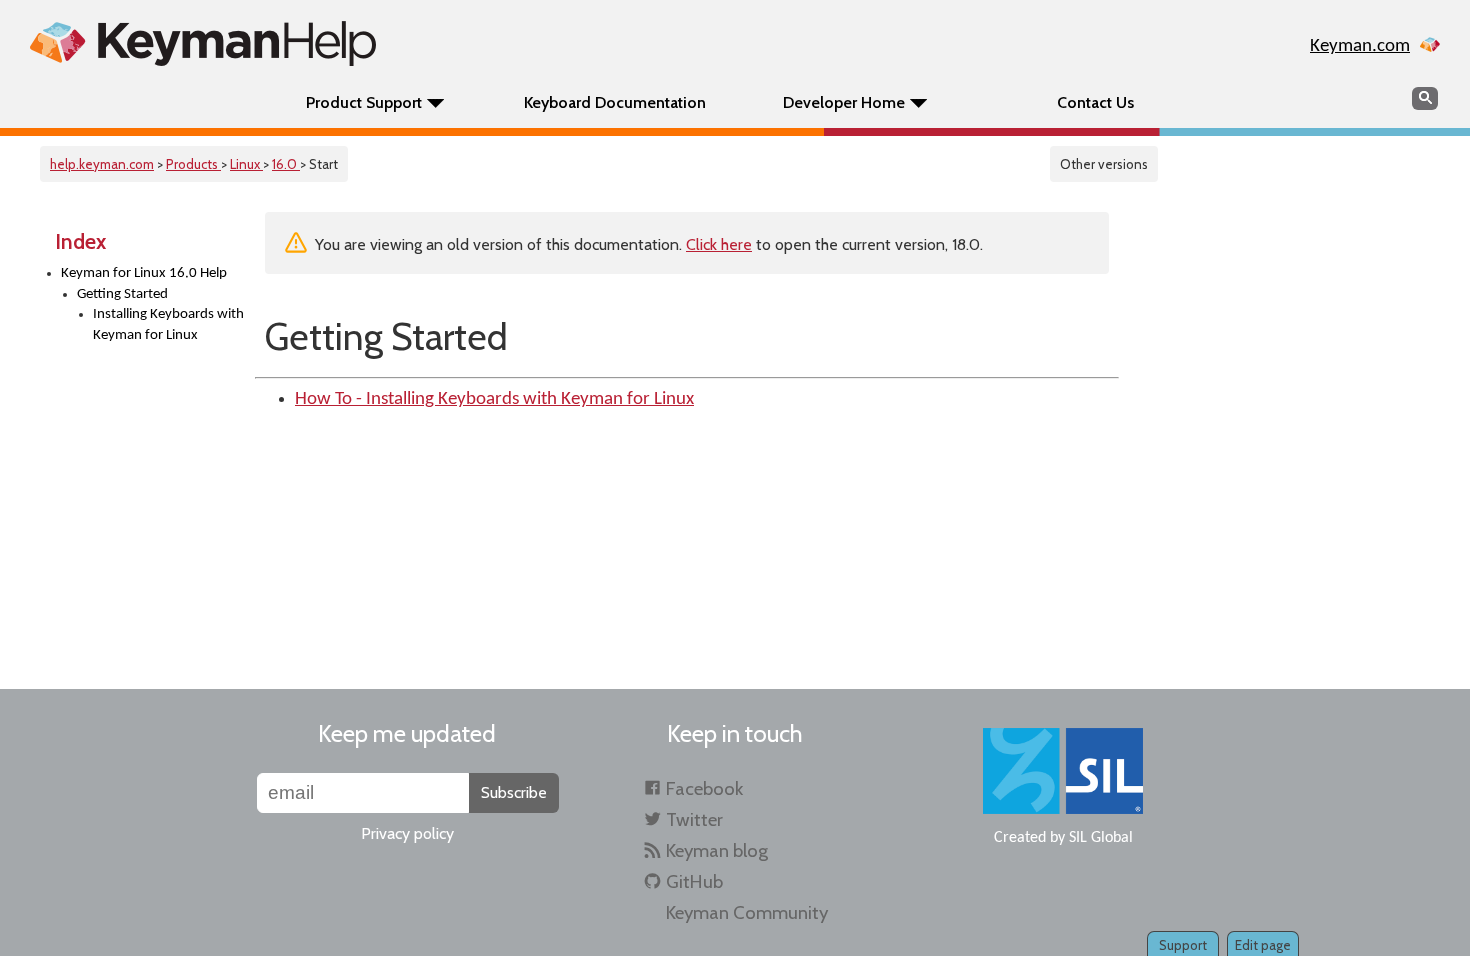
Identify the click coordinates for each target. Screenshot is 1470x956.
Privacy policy (407, 833)
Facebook (704, 788)
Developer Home (844, 102)
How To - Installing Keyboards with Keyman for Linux (494, 399)
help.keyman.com (102, 164)
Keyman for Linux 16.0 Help (144, 273)
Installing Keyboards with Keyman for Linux (168, 325)
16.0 (286, 164)
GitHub (694, 881)
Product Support (364, 102)
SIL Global (1101, 838)
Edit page (1263, 945)
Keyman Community (747, 912)
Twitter (694, 819)
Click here (719, 244)
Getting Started (122, 294)
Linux (246, 164)
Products (193, 164)
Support (1183, 945)
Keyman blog (717, 850)
